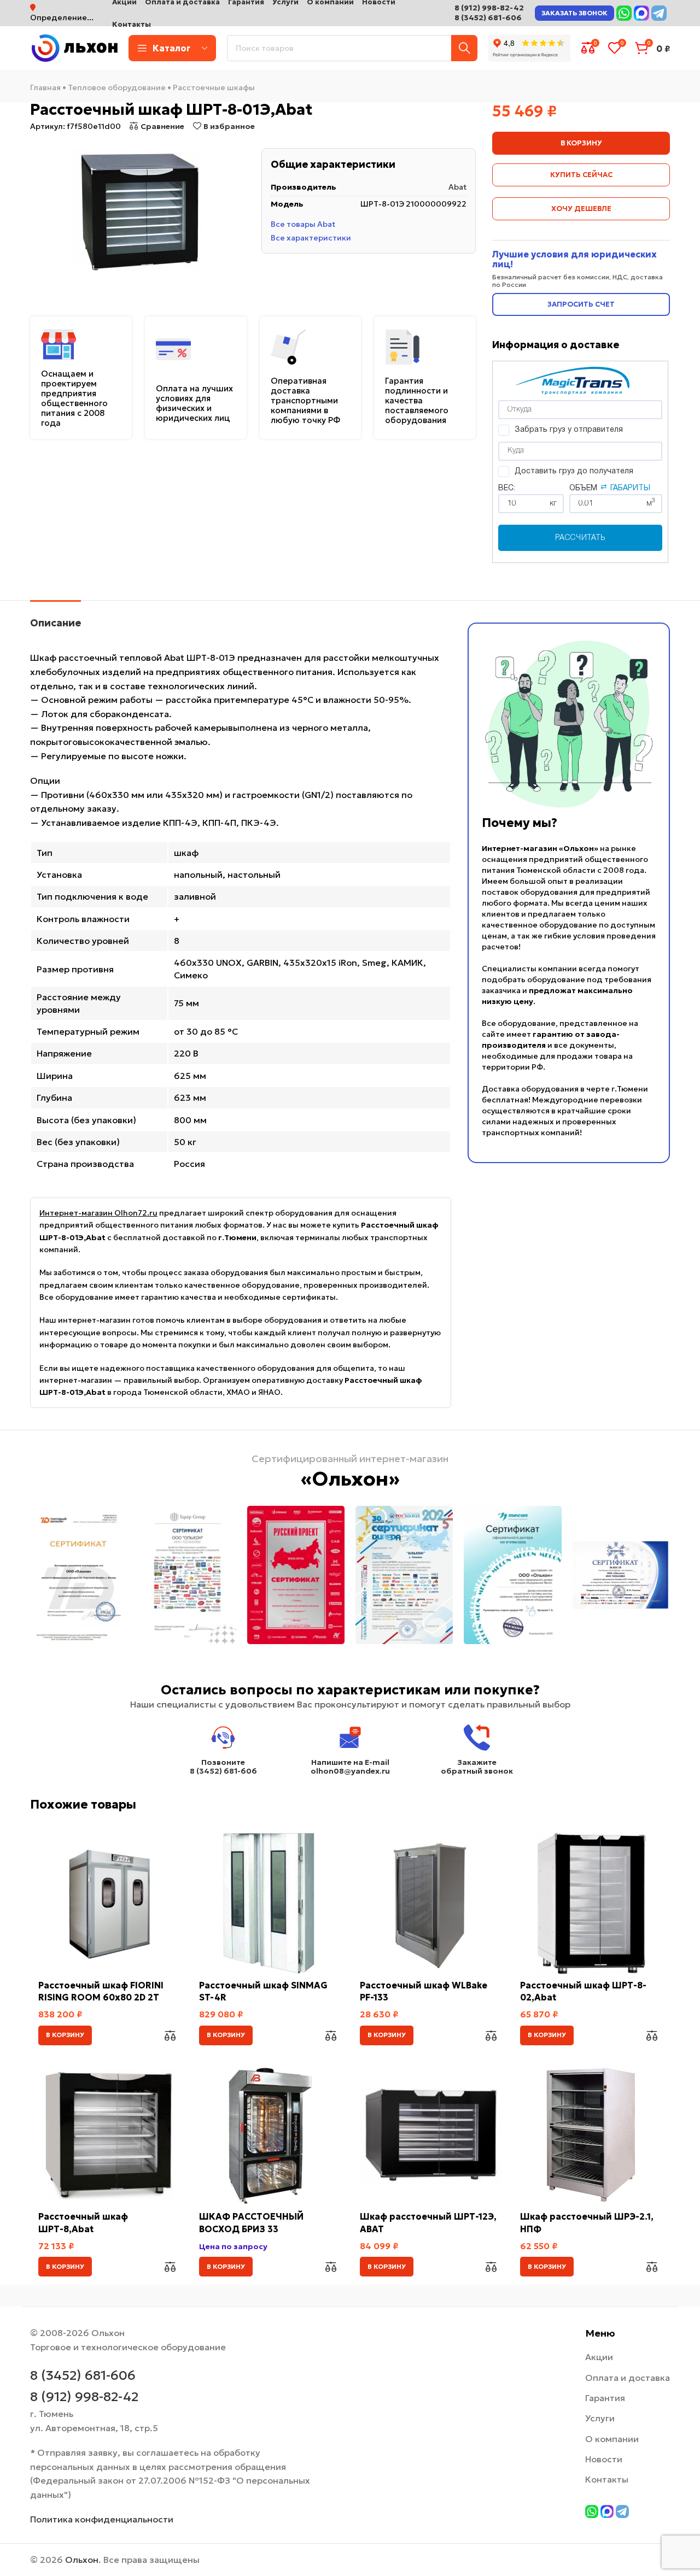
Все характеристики (311, 237)
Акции (599, 2357)
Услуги (600, 2418)
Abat (457, 187)
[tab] (56, 618)
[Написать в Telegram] (659, 13)
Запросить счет (581, 304)
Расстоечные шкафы (214, 87)
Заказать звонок (574, 13)
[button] (65, 2035)
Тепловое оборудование (117, 87)
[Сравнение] (170, 2035)
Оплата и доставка (628, 2378)
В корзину (581, 143)
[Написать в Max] (641, 13)
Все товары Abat (303, 224)
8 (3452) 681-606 (488, 17)
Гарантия (605, 2398)
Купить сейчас (581, 175)
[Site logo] (74, 47)
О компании (612, 2439)
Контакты (607, 2479)
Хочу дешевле (581, 209)
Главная (45, 87)
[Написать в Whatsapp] (624, 13)
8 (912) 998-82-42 (489, 8)
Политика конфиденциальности (102, 2519)
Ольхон (82, 2560)
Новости (604, 2459)
